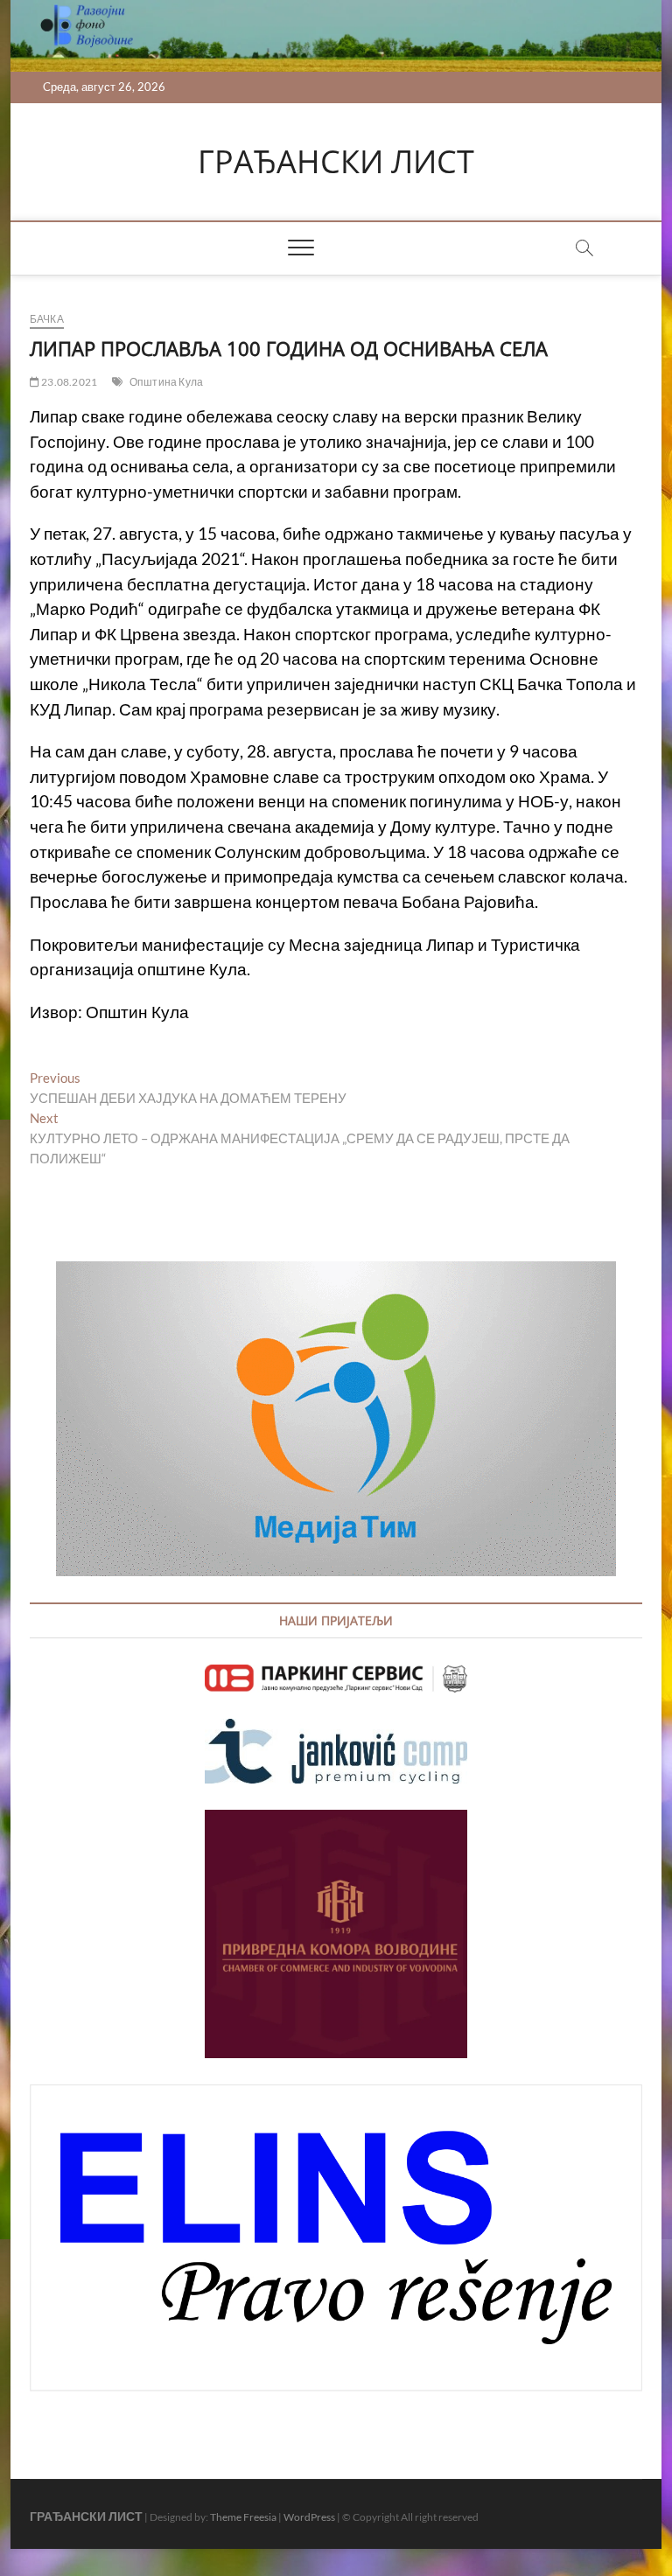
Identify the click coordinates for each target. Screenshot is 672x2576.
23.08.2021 (68, 382)
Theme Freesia (243, 2517)
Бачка (47, 319)
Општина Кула (166, 382)
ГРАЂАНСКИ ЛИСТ (336, 162)
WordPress (309, 2517)
